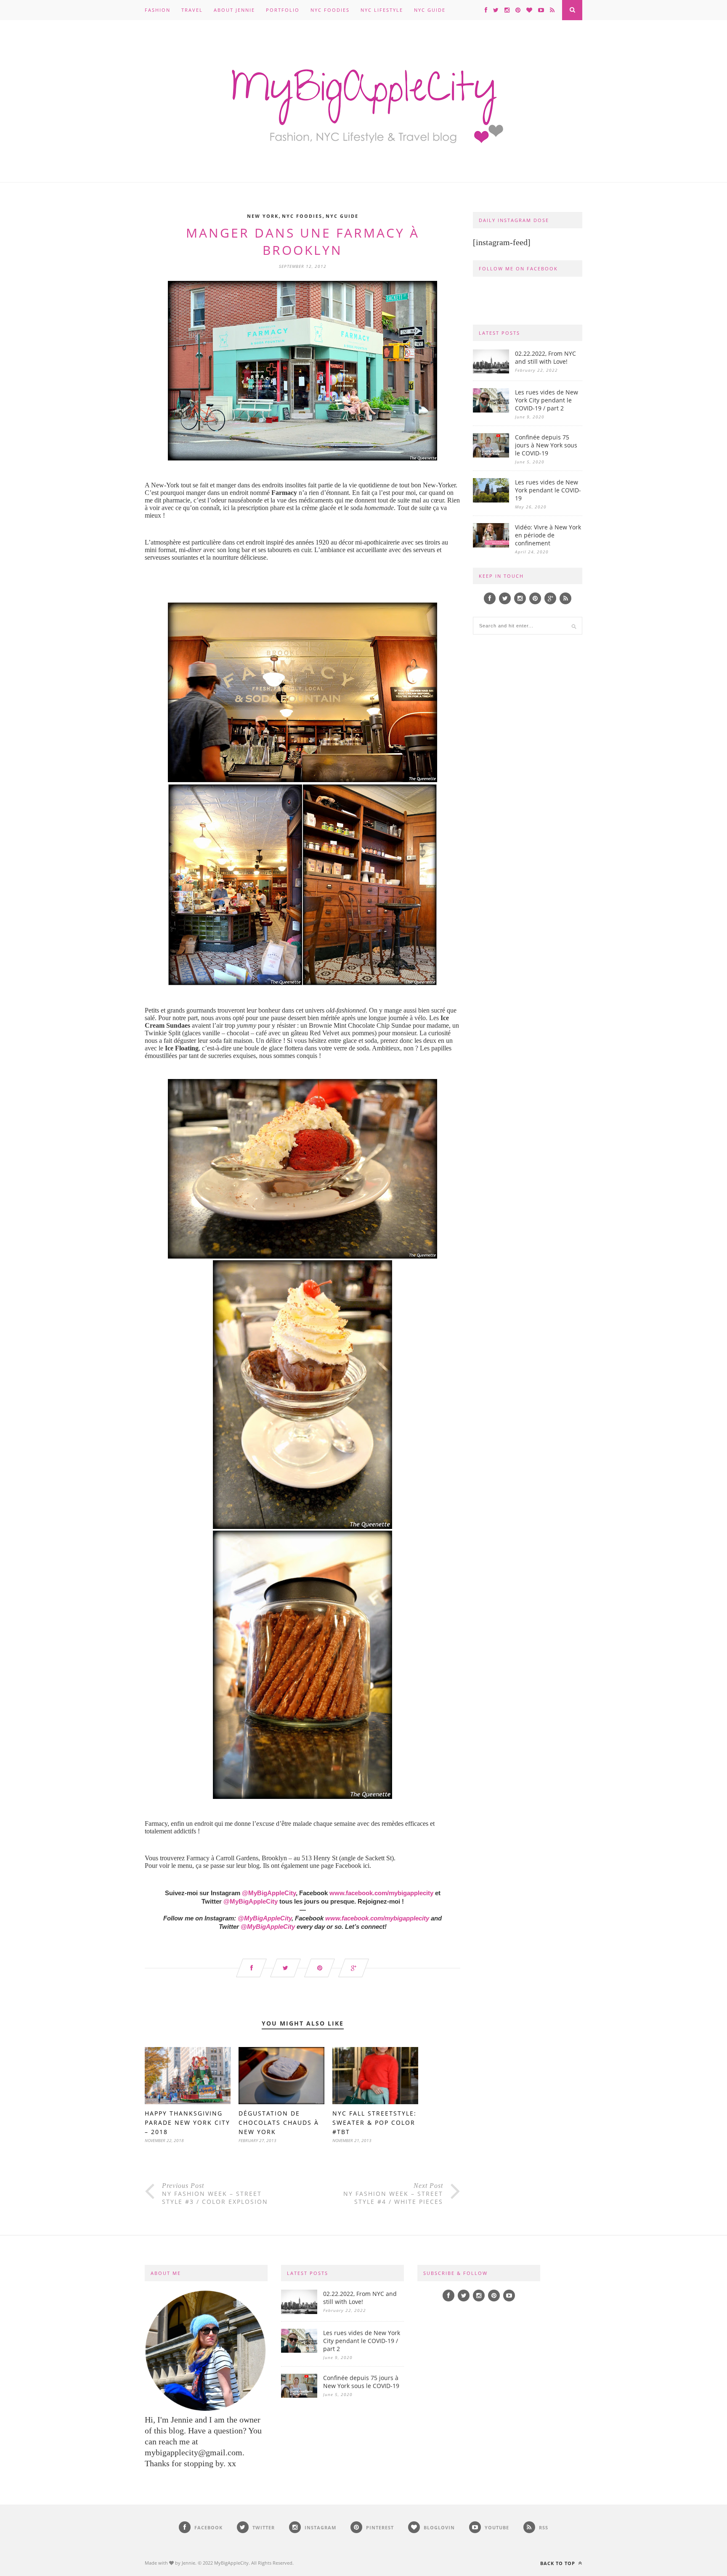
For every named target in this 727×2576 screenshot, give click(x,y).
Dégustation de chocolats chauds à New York (279, 2122)
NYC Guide (430, 10)
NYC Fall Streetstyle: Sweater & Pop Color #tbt (374, 2122)
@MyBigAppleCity (269, 1893)
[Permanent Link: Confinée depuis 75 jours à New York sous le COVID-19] (491, 455)
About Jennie (234, 10)
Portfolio (283, 10)
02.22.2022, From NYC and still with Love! (545, 357)
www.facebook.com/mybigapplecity (381, 1893)
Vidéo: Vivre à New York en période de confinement (548, 535)
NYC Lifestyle (382, 10)
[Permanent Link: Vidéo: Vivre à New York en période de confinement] (491, 545)
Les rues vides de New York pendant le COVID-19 (548, 490)
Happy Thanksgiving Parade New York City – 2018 (187, 2122)
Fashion (158, 10)
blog (254, 1866)
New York (263, 216)
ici (366, 1866)
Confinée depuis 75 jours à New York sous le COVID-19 (546, 445)
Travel (192, 10)
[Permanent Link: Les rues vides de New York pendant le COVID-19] (491, 500)
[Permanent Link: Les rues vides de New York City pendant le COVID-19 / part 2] (491, 410)
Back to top (559, 2563)
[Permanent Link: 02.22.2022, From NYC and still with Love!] (491, 371)
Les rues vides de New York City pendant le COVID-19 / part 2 (547, 400)
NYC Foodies (330, 10)
